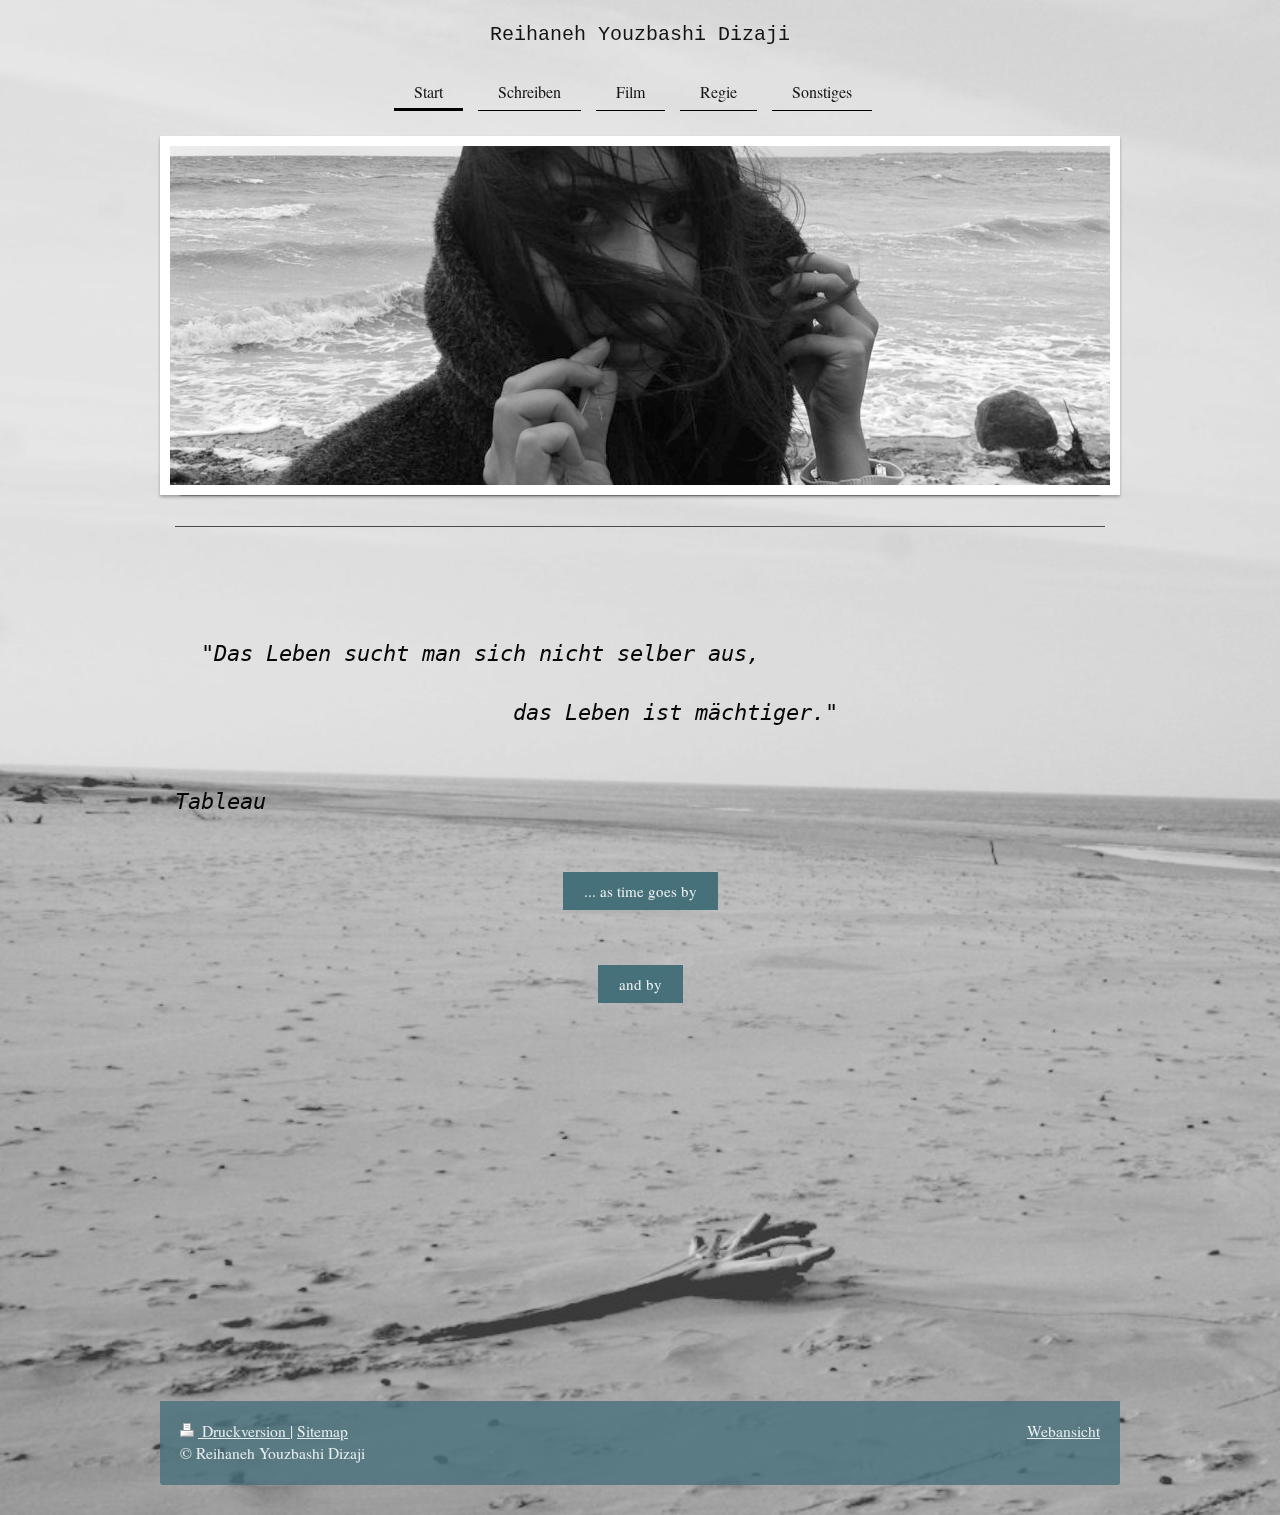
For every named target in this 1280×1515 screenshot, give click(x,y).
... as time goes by (640, 891)
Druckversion (244, 1431)
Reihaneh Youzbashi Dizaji (640, 34)
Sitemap (322, 1431)
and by (640, 984)
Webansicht (1063, 1431)
